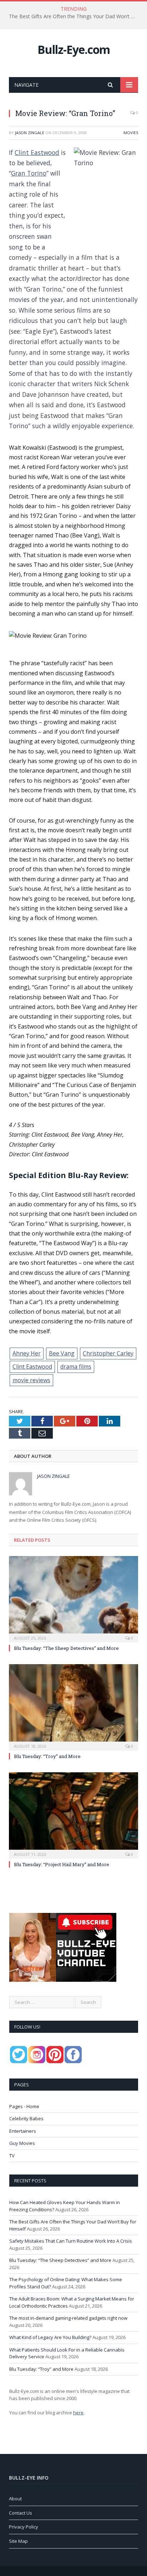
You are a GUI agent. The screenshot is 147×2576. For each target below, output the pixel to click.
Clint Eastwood (37, 152)
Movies (131, 133)
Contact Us (21, 2513)
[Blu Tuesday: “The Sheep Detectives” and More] (73, 1598)
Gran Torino (29, 173)
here (78, 2413)
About (15, 2499)
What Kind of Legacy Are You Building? (50, 2337)
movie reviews (31, 1380)
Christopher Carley (108, 1353)
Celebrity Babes (26, 2118)
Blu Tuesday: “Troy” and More (47, 1756)
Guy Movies (22, 2143)
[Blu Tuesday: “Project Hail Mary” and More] (73, 1815)
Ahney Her (27, 1353)
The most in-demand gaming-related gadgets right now (68, 2318)
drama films (76, 1367)
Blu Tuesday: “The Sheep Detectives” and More (66, 1648)
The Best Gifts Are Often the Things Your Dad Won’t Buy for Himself (75, 16)
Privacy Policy (24, 2527)
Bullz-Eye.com (74, 49)
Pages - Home (24, 2106)
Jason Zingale (30, 133)
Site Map (18, 2541)
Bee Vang (62, 1353)
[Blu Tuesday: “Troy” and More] (73, 1706)
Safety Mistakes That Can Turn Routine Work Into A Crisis (71, 2241)
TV (12, 2156)
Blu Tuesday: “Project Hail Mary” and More (62, 1864)
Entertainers (23, 2131)
